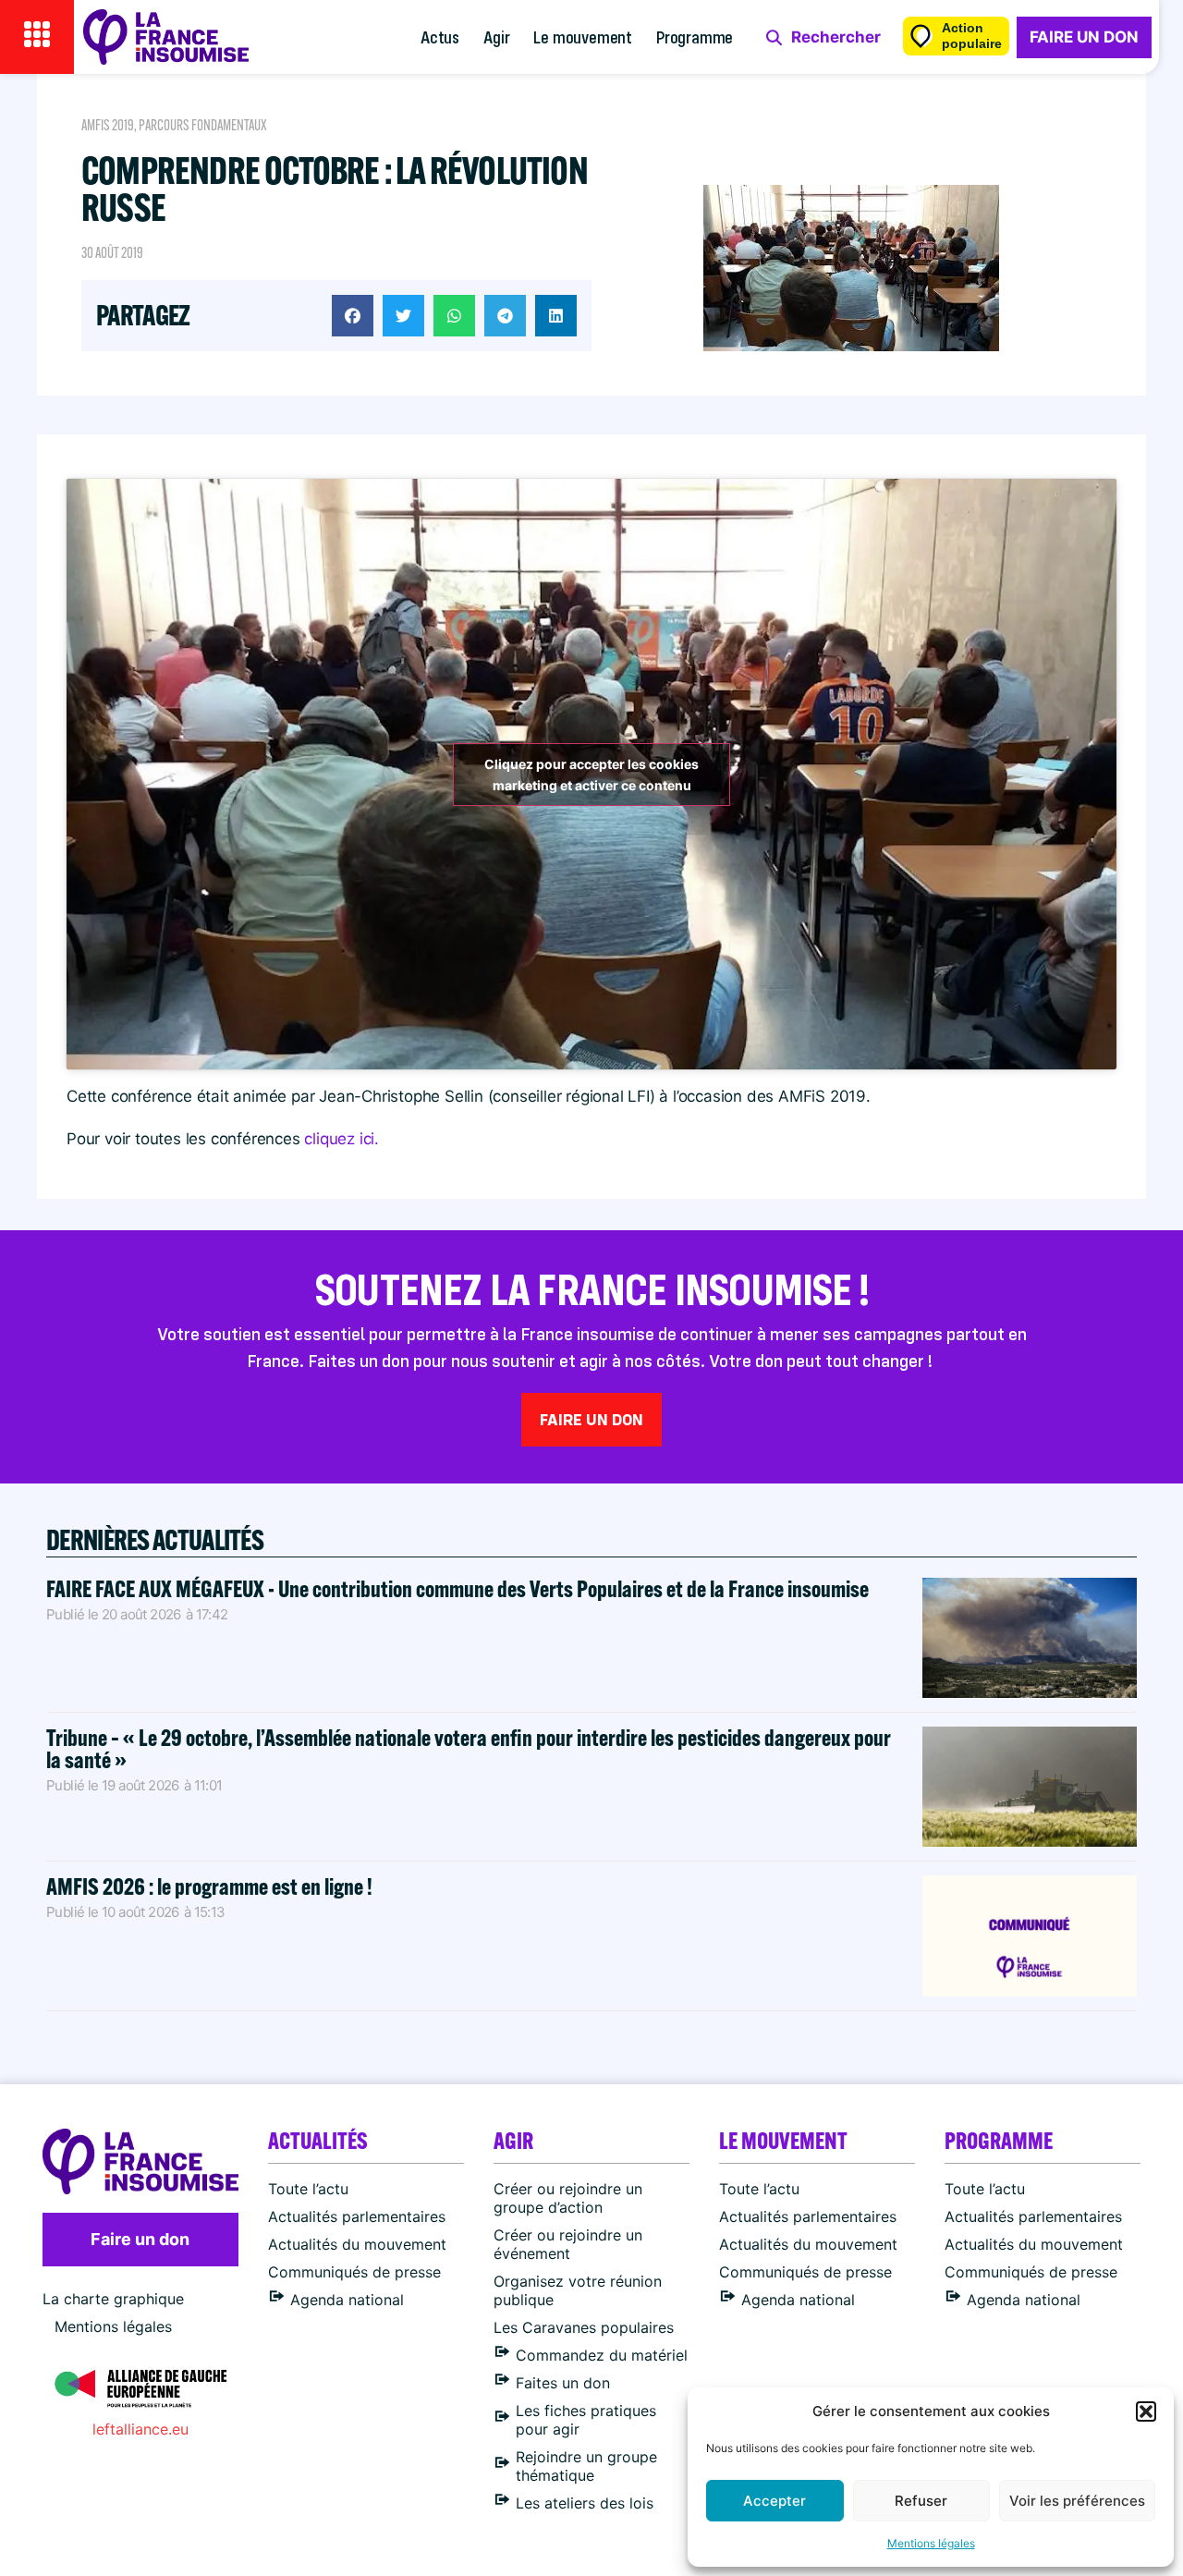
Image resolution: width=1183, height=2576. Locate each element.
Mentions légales (931, 2543)
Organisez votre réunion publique (578, 2290)
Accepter (774, 2501)
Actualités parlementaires (357, 2216)
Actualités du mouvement (357, 2244)
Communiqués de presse (354, 2272)
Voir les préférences (1077, 2501)
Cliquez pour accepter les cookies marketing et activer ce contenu (591, 775)
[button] (1146, 2411)
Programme (695, 37)
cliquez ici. (341, 1139)
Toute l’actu (308, 2189)
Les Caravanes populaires (584, 2327)
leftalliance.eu (140, 2429)
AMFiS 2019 (108, 125)
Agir (496, 37)
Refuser (921, 2501)
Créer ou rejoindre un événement (568, 2244)
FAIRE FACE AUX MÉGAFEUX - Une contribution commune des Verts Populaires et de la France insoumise (457, 1588)
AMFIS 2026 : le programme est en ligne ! (211, 1886)
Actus (440, 37)
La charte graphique (113, 2299)
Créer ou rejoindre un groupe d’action (568, 2198)
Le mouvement (583, 37)
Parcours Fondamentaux (203, 125)
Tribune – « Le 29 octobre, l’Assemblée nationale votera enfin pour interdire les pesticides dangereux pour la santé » (469, 1748)
